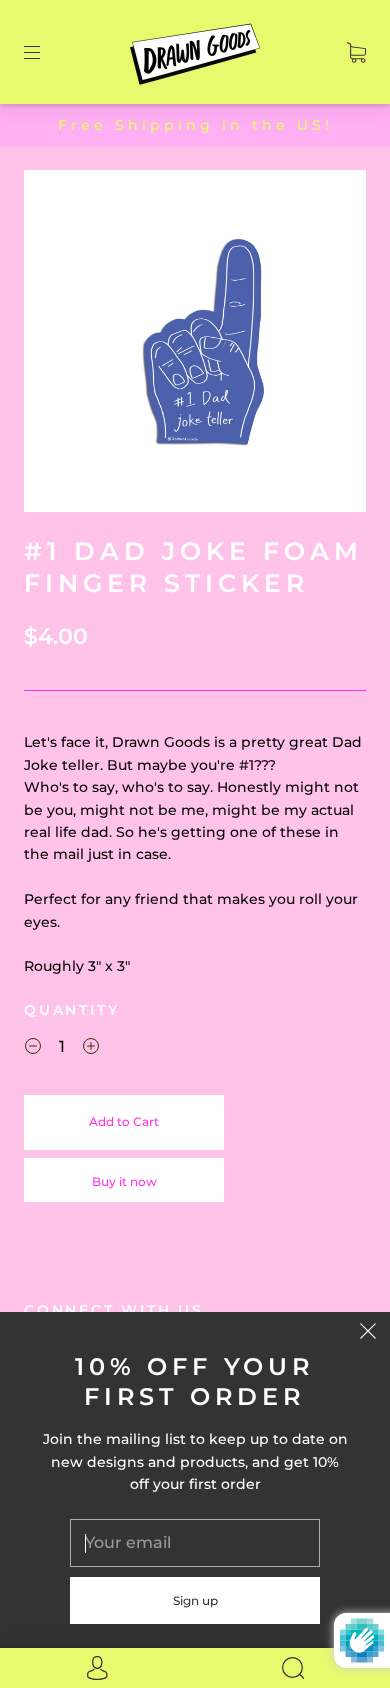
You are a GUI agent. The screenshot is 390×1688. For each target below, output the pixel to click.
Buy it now (124, 1181)
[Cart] (356, 52)
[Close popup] (368, 1334)
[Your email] (195, 1543)
